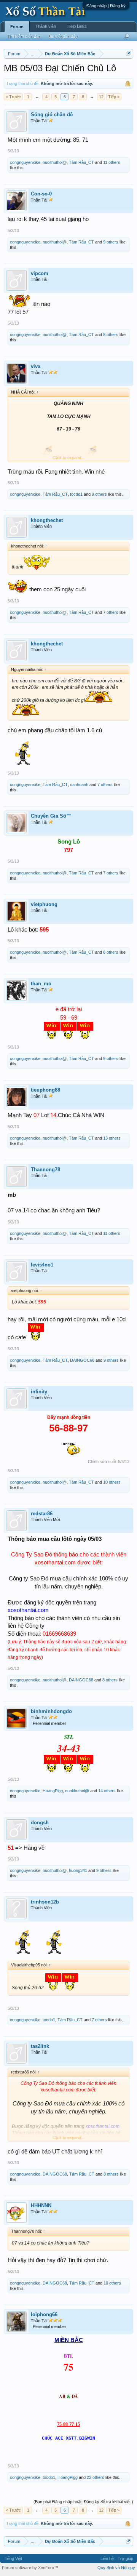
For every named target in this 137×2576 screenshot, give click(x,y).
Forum (17, 27)
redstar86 (42, 1514)
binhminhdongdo (51, 1711)
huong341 (78, 1870)
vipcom (40, 273)
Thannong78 (45, 1170)
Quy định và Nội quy (116, 2568)
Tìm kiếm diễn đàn (24, 36)
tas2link (40, 2046)
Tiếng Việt (13, 2558)
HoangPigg (53, 1791)
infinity (39, 1392)
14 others (107, 1791)
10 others (112, 1482)
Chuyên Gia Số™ (51, 816)
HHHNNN (41, 2205)
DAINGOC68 (82, 1360)
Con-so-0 (41, 194)
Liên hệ (107, 2558)
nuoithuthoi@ (55, 162)
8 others (111, 335)
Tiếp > (114, 97)
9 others (111, 242)
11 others (112, 162)
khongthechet (47, 520)
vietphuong (44, 904)
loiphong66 (44, 2314)
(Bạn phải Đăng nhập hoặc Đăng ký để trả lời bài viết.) (83, 2502)
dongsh (40, 1823)
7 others (111, 612)
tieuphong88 (45, 1090)
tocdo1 (76, 494)
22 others (96, 2477)
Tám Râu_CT (81, 162)
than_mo (41, 984)
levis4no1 (42, 1265)
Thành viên (46, 26)
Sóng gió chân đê (52, 114)
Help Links (77, 26)
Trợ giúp (125, 2558)
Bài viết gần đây (63, 36)
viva (36, 366)
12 (101, 97)
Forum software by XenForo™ (30, 2568)
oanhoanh (79, 784)
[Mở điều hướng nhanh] (128, 54)
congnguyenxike (25, 162)
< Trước (13, 97)
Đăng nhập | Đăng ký (106, 6)
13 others (112, 1138)
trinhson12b (45, 1902)
